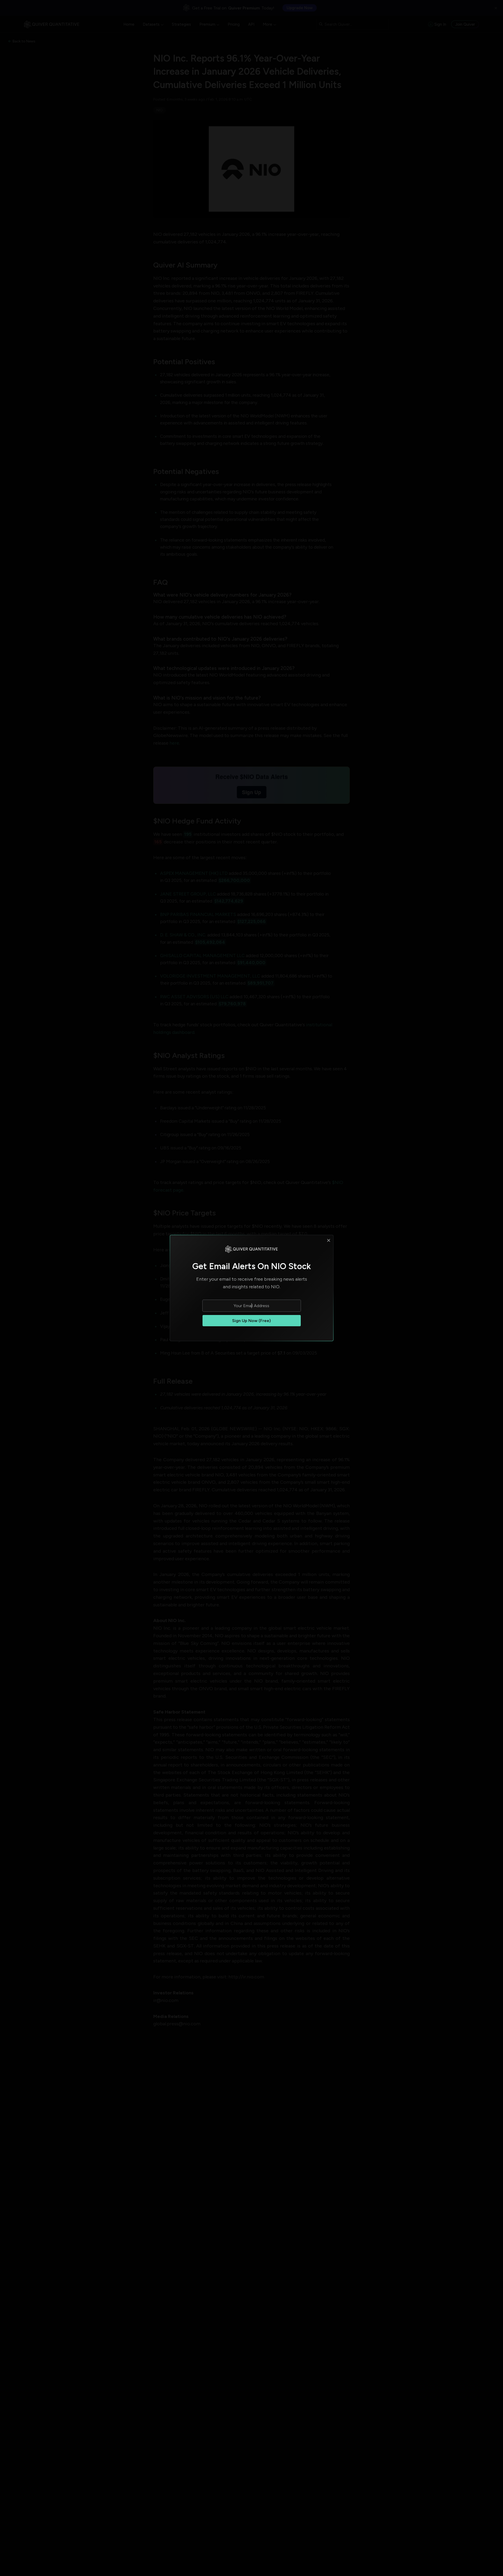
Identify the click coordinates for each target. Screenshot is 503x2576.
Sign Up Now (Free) (251, 1321)
